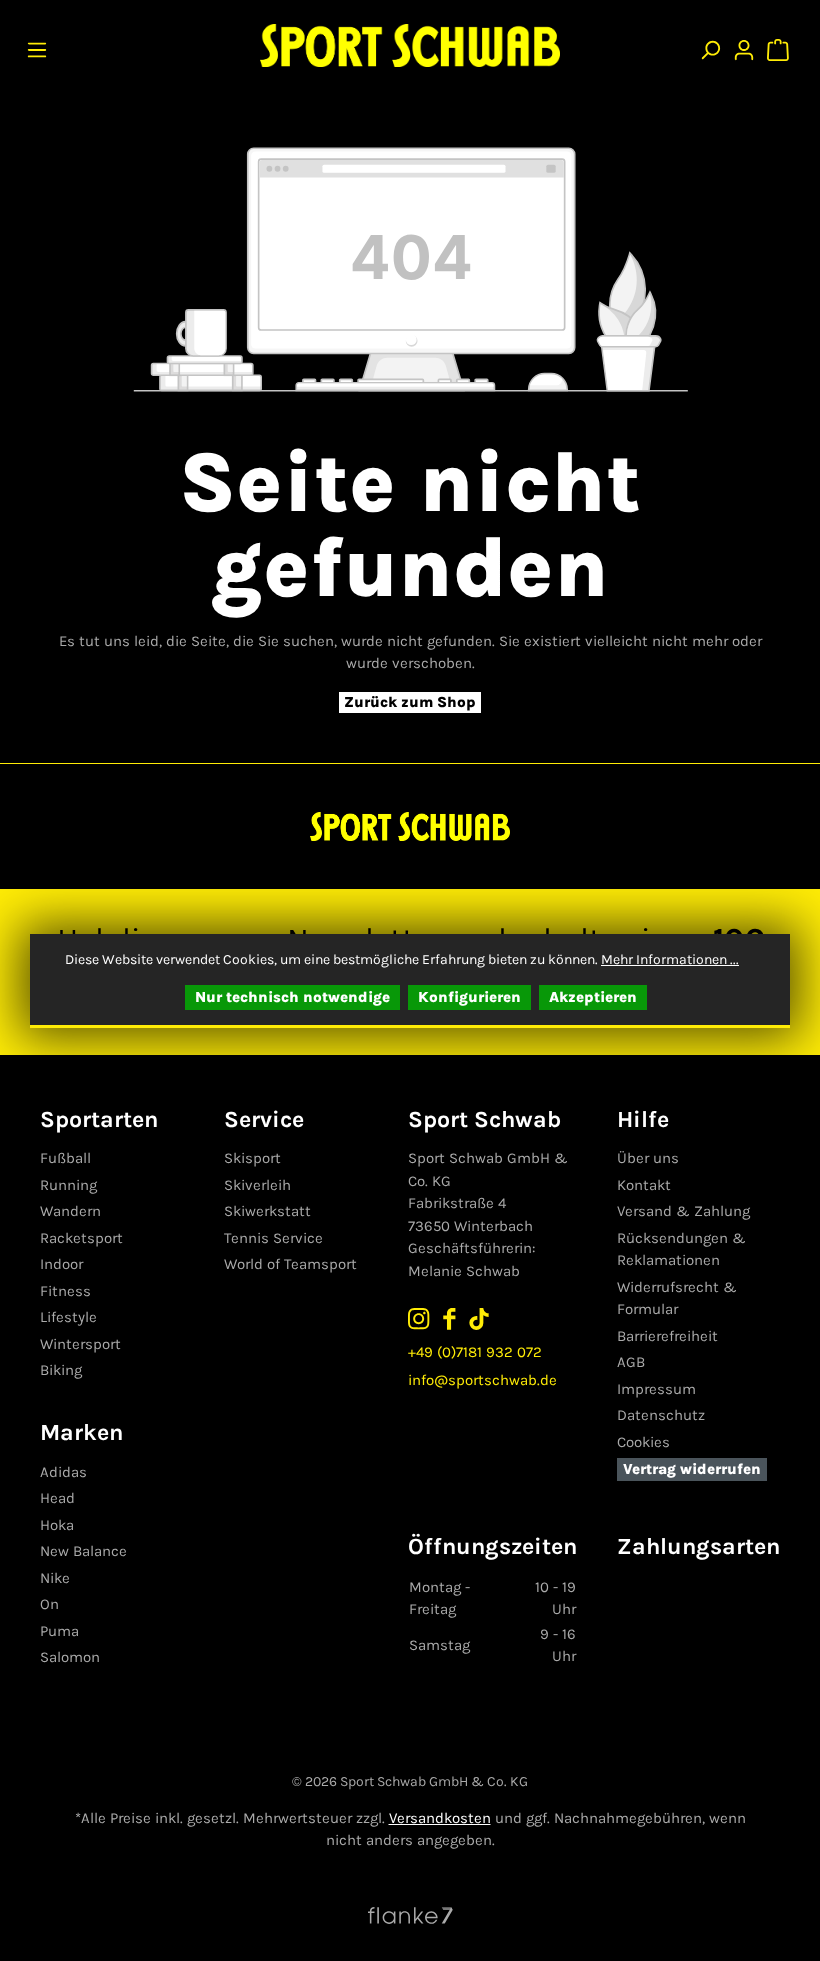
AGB (631, 1362)
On (49, 1604)
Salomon (70, 1657)
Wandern (70, 1211)
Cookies (643, 1442)
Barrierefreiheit (667, 1336)
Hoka (57, 1525)
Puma (59, 1631)
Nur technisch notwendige (292, 997)
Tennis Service (273, 1238)
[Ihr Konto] (744, 45)
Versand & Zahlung (683, 1211)
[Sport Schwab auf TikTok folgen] (479, 1317)
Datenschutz (661, 1415)
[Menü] (37, 45)
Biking (61, 1370)
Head (57, 1498)
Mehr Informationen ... (670, 959)
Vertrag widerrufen (692, 1469)
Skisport (252, 1158)
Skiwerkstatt (267, 1211)
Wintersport (80, 1344)
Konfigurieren (469, 997)
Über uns (648, 1158)
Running (68, 1185)
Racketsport (81, 1238)
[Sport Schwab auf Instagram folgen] (419, 1317)
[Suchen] (710, 45)
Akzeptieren (593, 997)
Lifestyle (68, 1317)
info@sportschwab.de (482, 1380)
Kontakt (644, 1185)
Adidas (63, 1472)
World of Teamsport (290, 1264)
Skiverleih (257, 1185)
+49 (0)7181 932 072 (475, 1352)
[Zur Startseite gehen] (410, 45)
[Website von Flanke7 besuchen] (410, 1914)
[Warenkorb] (780, 45)
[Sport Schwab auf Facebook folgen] (449, 1317)
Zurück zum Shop (410, 702)
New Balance (83, 1551)
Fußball (65, 1158)
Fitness (65, 1291)
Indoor (61, 1264)
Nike (55, 1578)
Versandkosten (440, 1818)
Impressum (656, 1389)
